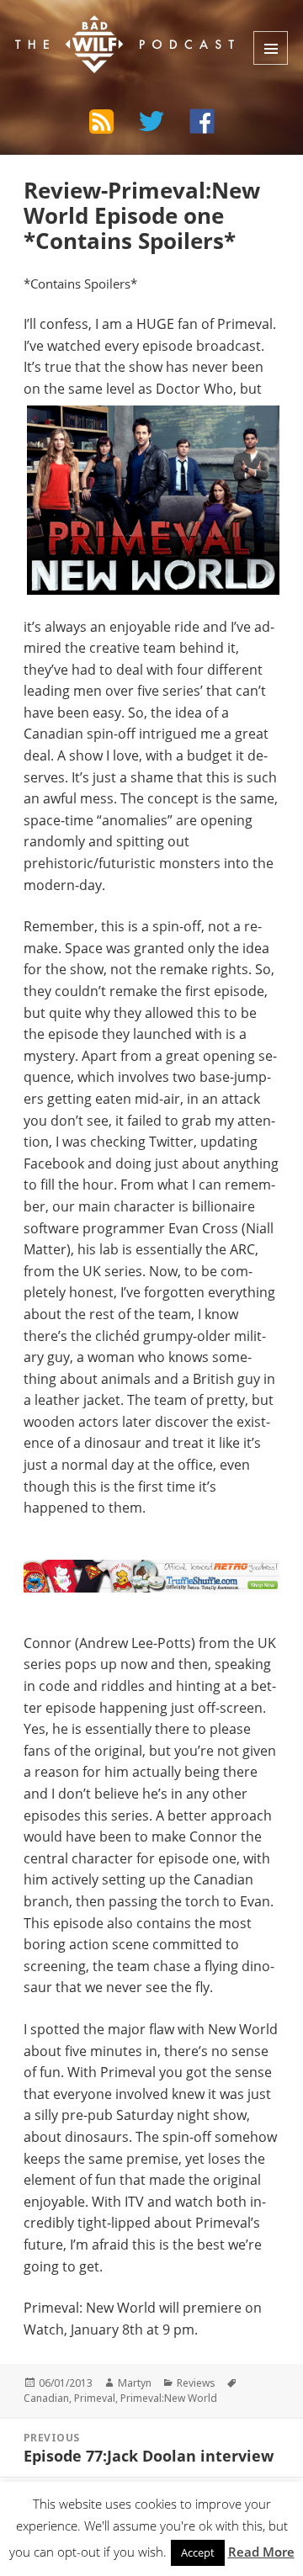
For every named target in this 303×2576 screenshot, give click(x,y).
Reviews (196, 2383)
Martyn (135, 2383)
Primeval (95, 2398)
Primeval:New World (169, 2398)
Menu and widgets (271, 48)
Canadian (46, 2398)
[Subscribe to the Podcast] (101, 121)
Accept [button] (198, 2552)
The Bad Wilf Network (118, 28)
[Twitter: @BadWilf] (151, 124)
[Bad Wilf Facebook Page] (202, 121)
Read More (261, 2552)
